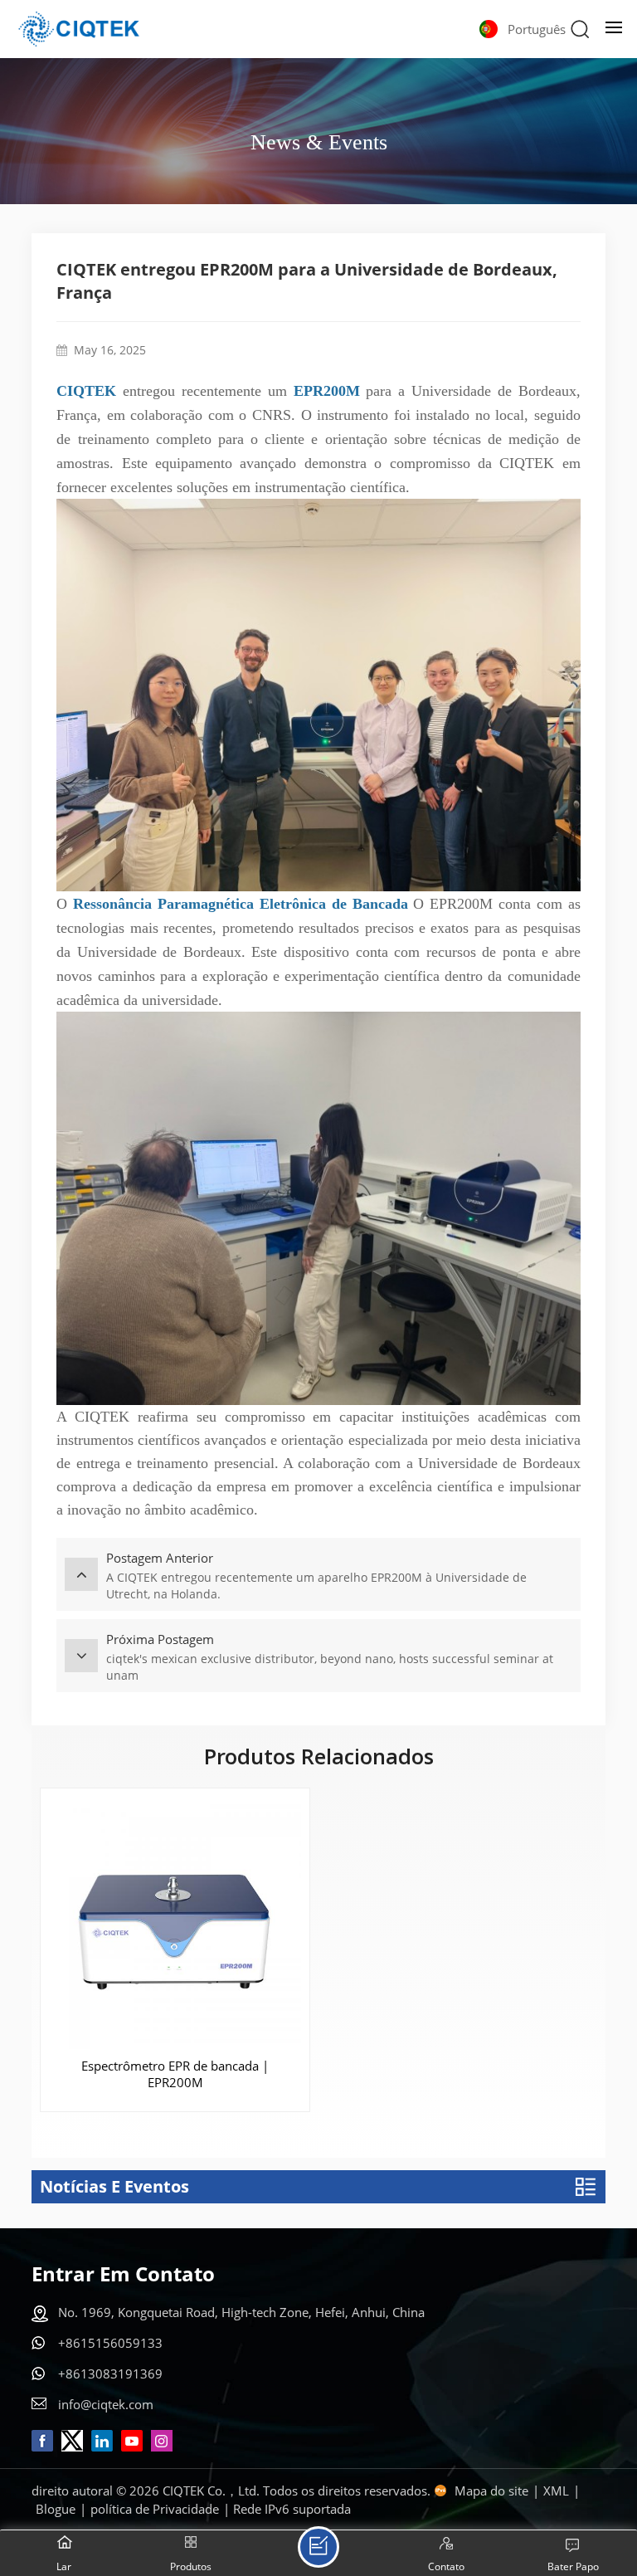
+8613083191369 (110, 2374)
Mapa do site (491, 2491)
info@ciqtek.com (106, 2404)
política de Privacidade (155, 2509)
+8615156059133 (110, 2343)
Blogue (56, 2509)
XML (556, 2491)
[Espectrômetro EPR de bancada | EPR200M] (175, 1923)
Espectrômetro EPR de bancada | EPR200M (175, 2074)
